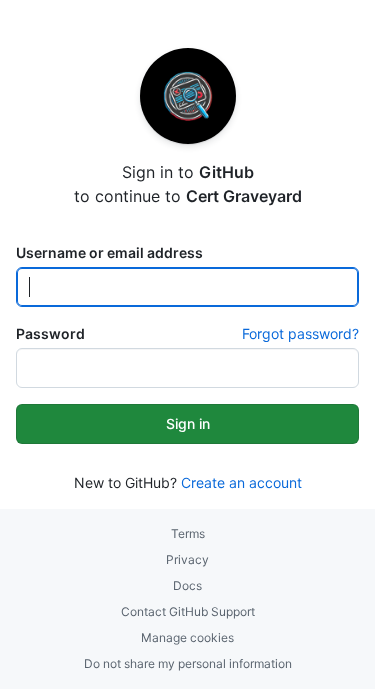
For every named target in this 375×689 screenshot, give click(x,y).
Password (50, 333)
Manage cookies (187, 637)
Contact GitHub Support (188, 611)
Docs (187, 585)
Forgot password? (300, 333)
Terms (188, 533)
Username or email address (109, 252)
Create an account (241, 482)
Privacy (187, 559)
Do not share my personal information (188, 663)
